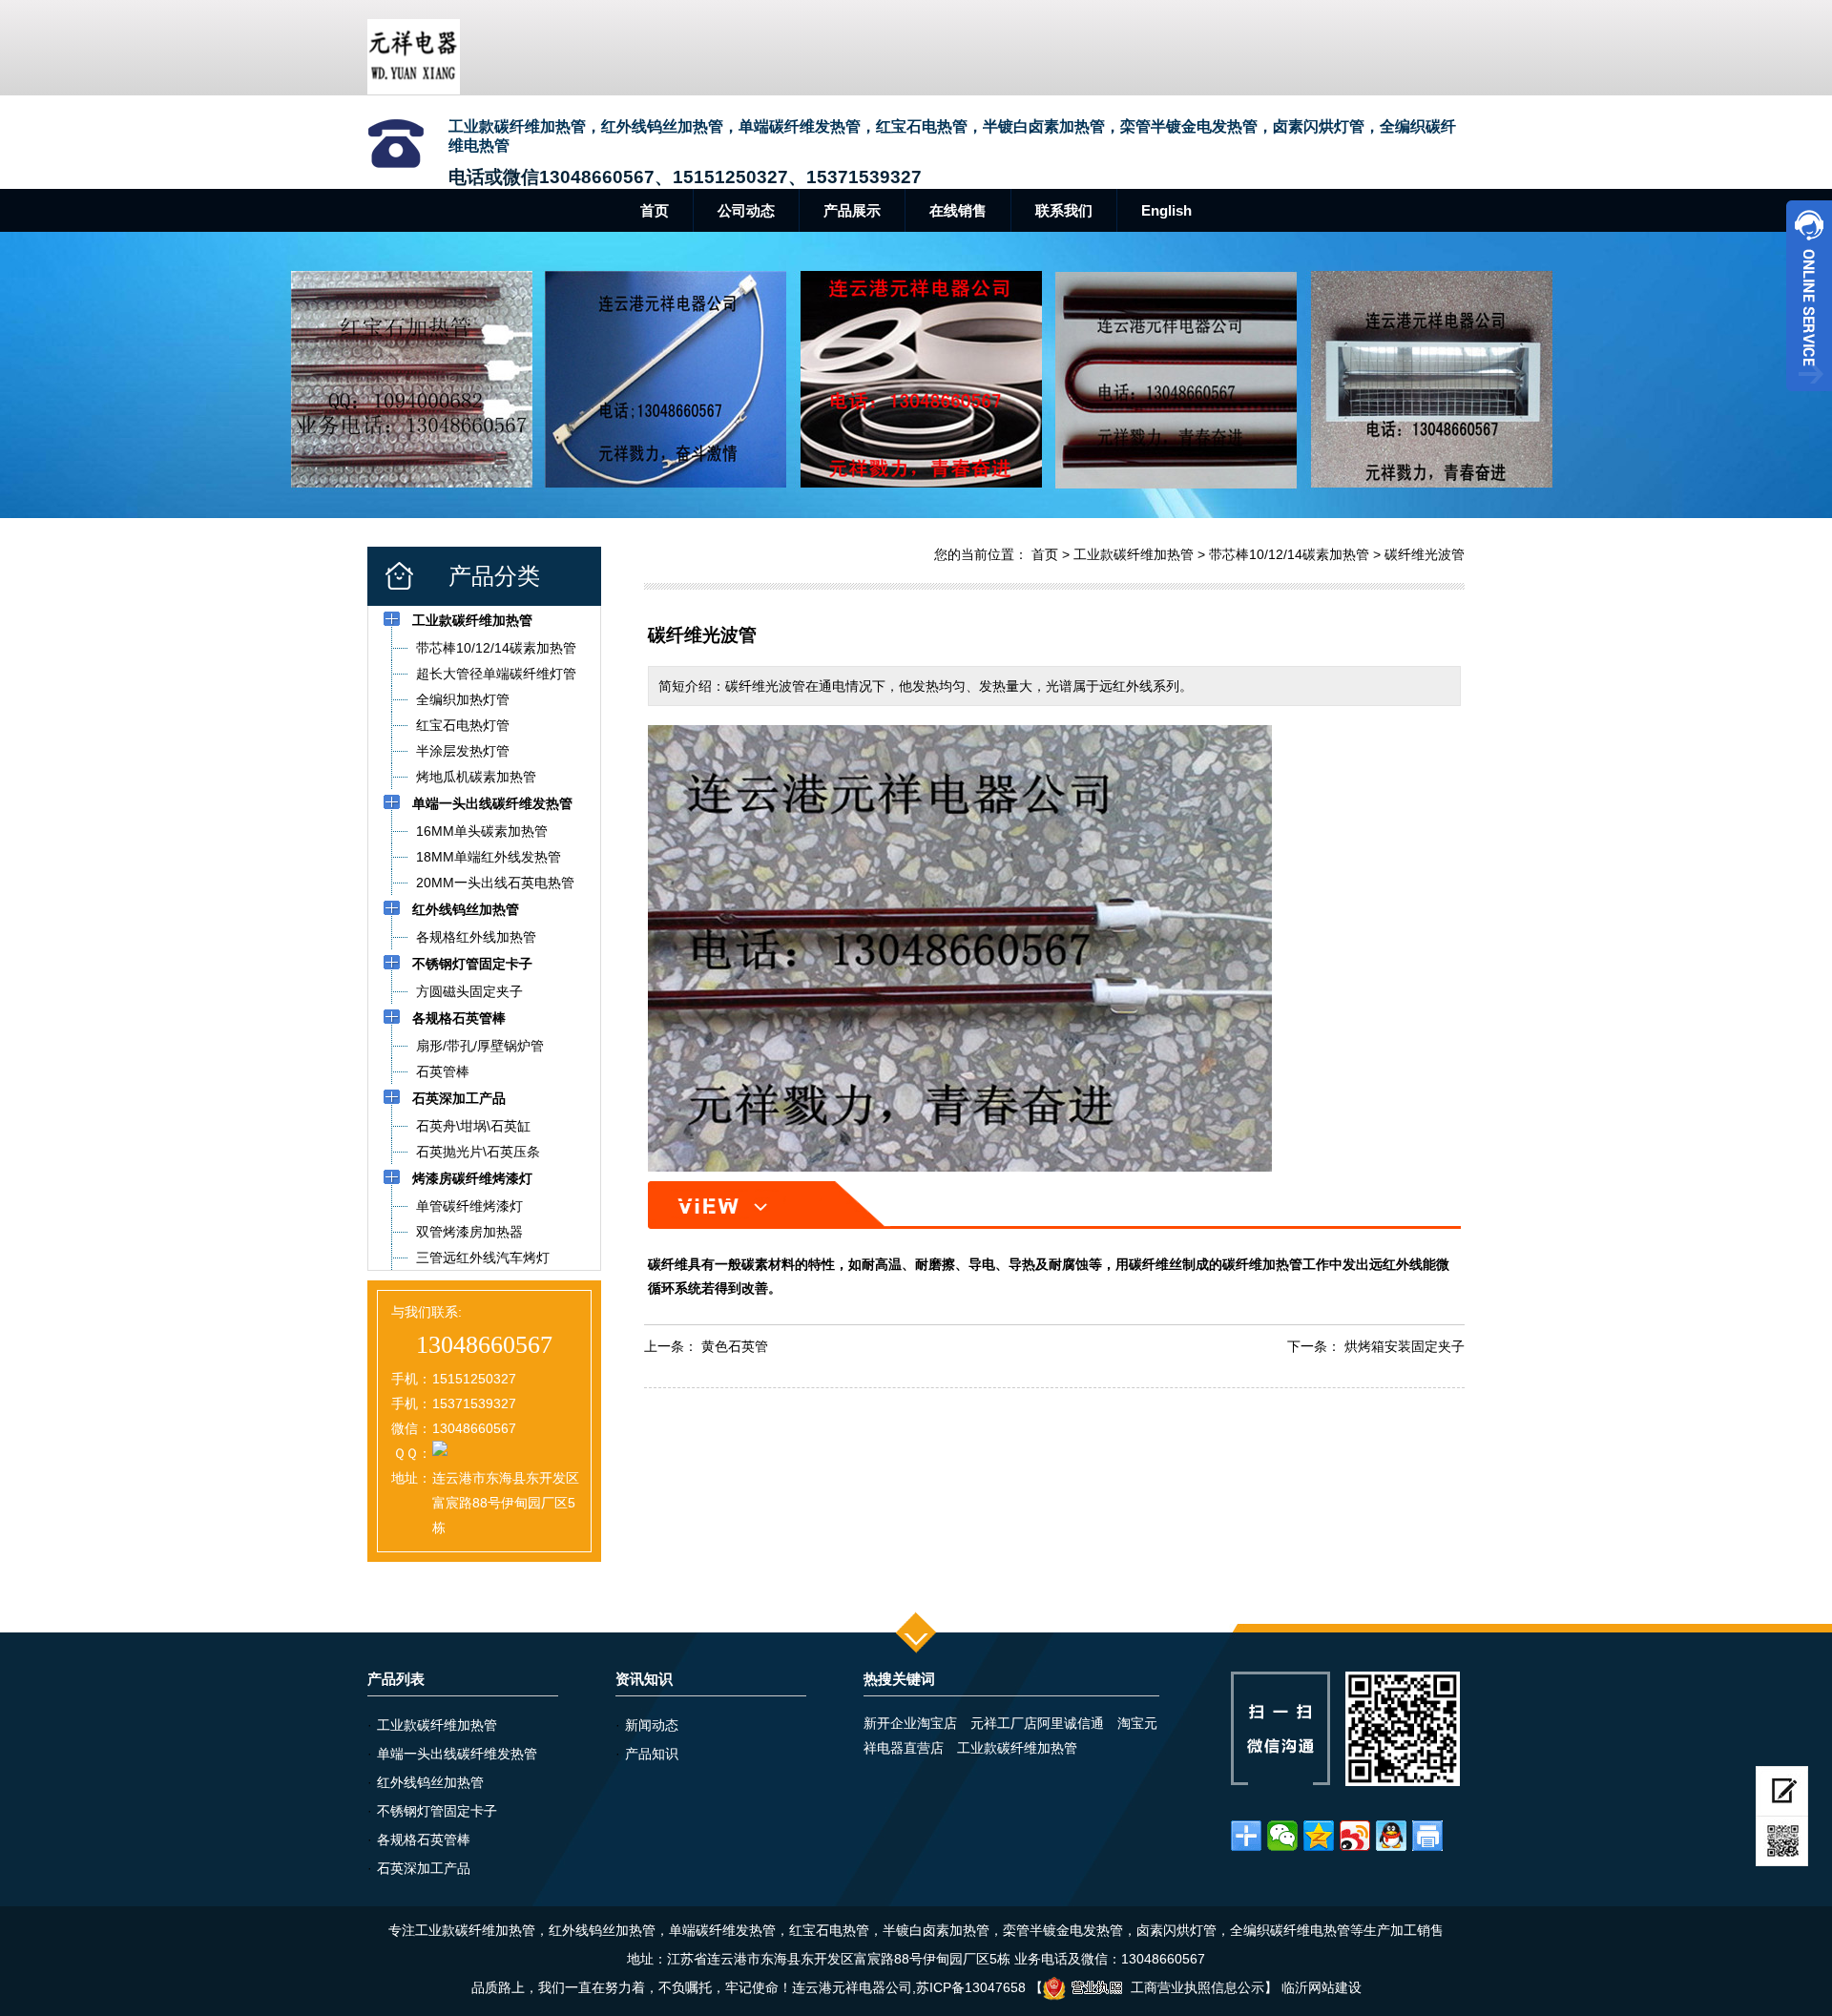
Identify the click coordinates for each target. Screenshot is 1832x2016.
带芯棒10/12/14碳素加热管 (1289, 554)
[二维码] (1782, 1841)
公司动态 (746, 210)
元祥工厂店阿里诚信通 (1037, 1723)
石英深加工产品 (424, 1868)
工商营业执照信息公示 (1197, 1987)
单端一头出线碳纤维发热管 (457, 1754)
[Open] (1809, 296)
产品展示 (852, 210)
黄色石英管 (735, 1346)
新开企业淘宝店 (910, 1723)
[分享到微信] (1282, 1836)
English (1166, 210)
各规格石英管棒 (424, 1839)
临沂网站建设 (1322, 1987)
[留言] (1782, 1791)
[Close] (1809, 399)
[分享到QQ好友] (1391, 1836)
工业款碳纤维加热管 (1134, 554)
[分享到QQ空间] (1319, 1836)
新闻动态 (652, 1725)
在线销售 (958, 210)
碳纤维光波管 (1425, 554)
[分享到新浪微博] (1355, 1836)
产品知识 (652, 1754)
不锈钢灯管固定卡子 (437, 1811)
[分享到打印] (1427, 1836)
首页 (655, 210)
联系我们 (1064, 210)
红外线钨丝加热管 (430, 1782)
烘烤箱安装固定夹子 (1405, 1346)
